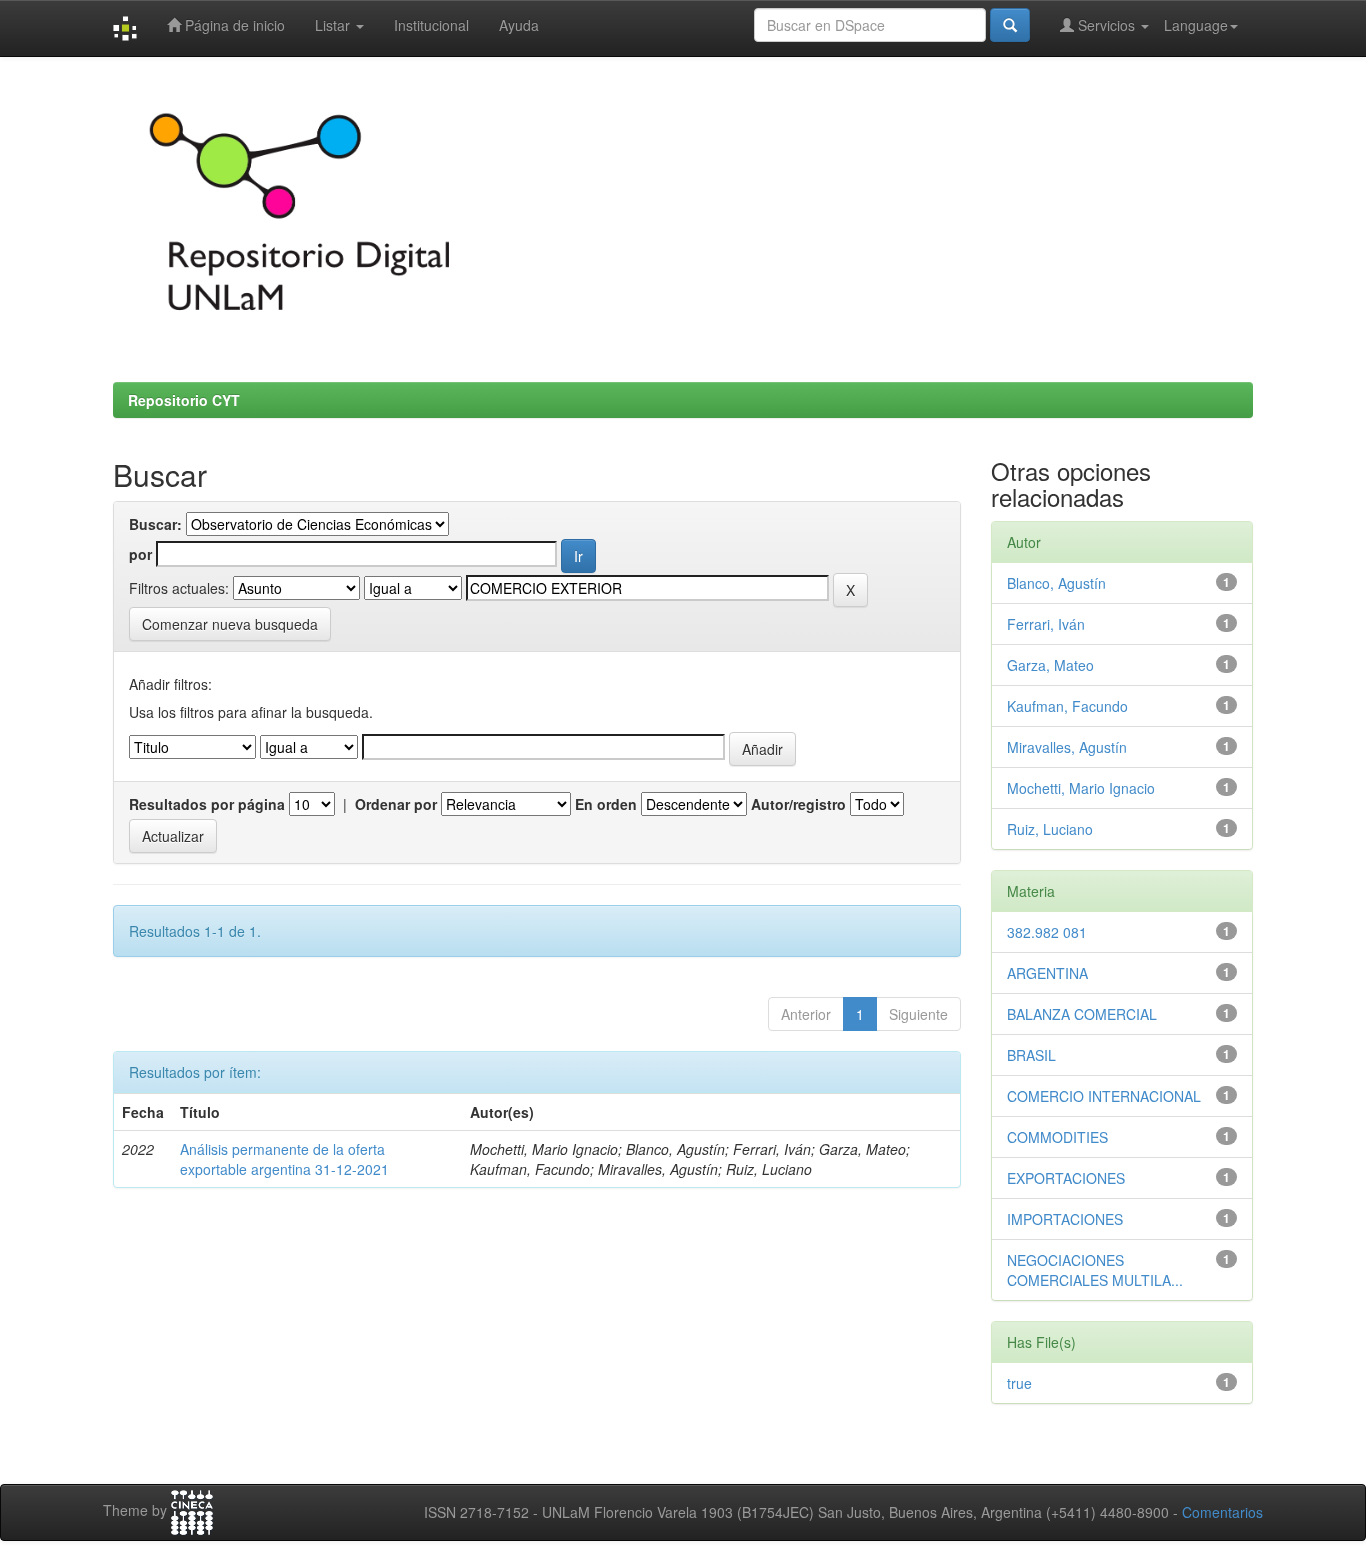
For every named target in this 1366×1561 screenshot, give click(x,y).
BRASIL (1031, 1055)
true (1019, 1383)
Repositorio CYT (184, 400)
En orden (606, 804)
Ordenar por (396, 804)
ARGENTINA (1047, 973)
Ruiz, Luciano (1050, 829)
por (140, 554)
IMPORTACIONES (1065, 1219)
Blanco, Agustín (1056, 583)
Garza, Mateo (1050, 665)
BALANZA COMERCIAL (1082, 1014)
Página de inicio (233, 25)
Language (1196, 25)
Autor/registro (798, 804)
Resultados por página (207, 804)
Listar (334, 25)
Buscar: (155, 524)
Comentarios (1222, 1512)
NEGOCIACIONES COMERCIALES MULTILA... (1095, 1270)
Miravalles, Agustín (1067, 747)
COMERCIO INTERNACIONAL (1104, 1096)
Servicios (1106, 25)
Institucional (431, 25)
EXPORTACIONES (1066, 1178)
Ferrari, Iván (1046, 624)
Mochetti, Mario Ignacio (1081, 788)
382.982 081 (1047, 932)
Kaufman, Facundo (1067, 706)
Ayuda (519, 25)
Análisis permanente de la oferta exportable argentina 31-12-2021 (284, 1159)
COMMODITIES (1057, 1137)
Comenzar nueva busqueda (230, 624)
